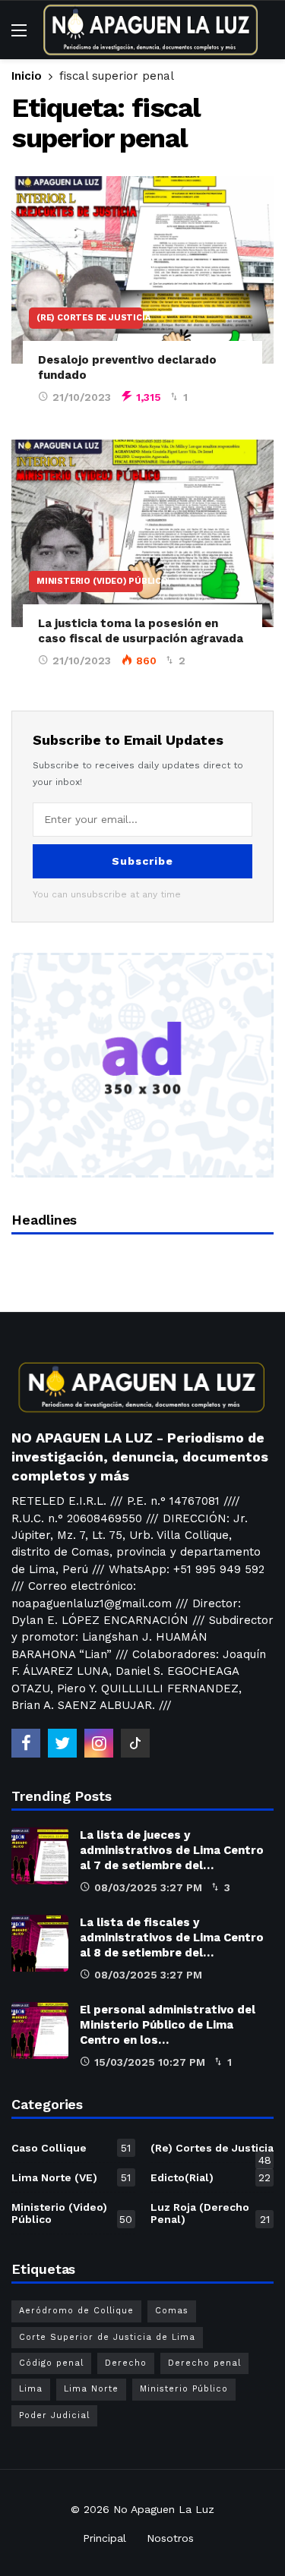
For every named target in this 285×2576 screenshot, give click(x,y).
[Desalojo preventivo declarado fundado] (142, 270)
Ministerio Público (184, 2389)
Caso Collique (71, 2148)
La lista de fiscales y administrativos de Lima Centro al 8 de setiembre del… (172, 1938)
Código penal (51, 2363)
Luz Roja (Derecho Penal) (210, 2213)
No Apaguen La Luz (164, 2509)
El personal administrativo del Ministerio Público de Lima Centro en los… (168, 2025)
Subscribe (142, 861)
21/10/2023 (82, 397)
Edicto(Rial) (211, 2177)
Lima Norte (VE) (71, 2177)
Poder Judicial (54, 2415)
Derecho (126, 2363)
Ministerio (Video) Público (90, 581)
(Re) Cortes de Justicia (90, 318)
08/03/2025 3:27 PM (148, 1887)
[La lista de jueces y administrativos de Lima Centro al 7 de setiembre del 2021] (40, 1856)
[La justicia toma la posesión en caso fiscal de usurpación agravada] (142, 533)
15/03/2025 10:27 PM (150, 2062)
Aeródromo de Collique (76, 2311)
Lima (31, 2389)
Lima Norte (91, 2389)
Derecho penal (204, 2363)
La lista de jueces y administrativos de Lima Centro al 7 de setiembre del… (172, 1850)
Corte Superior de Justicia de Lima (107, 2337)
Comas (172, 2311)
